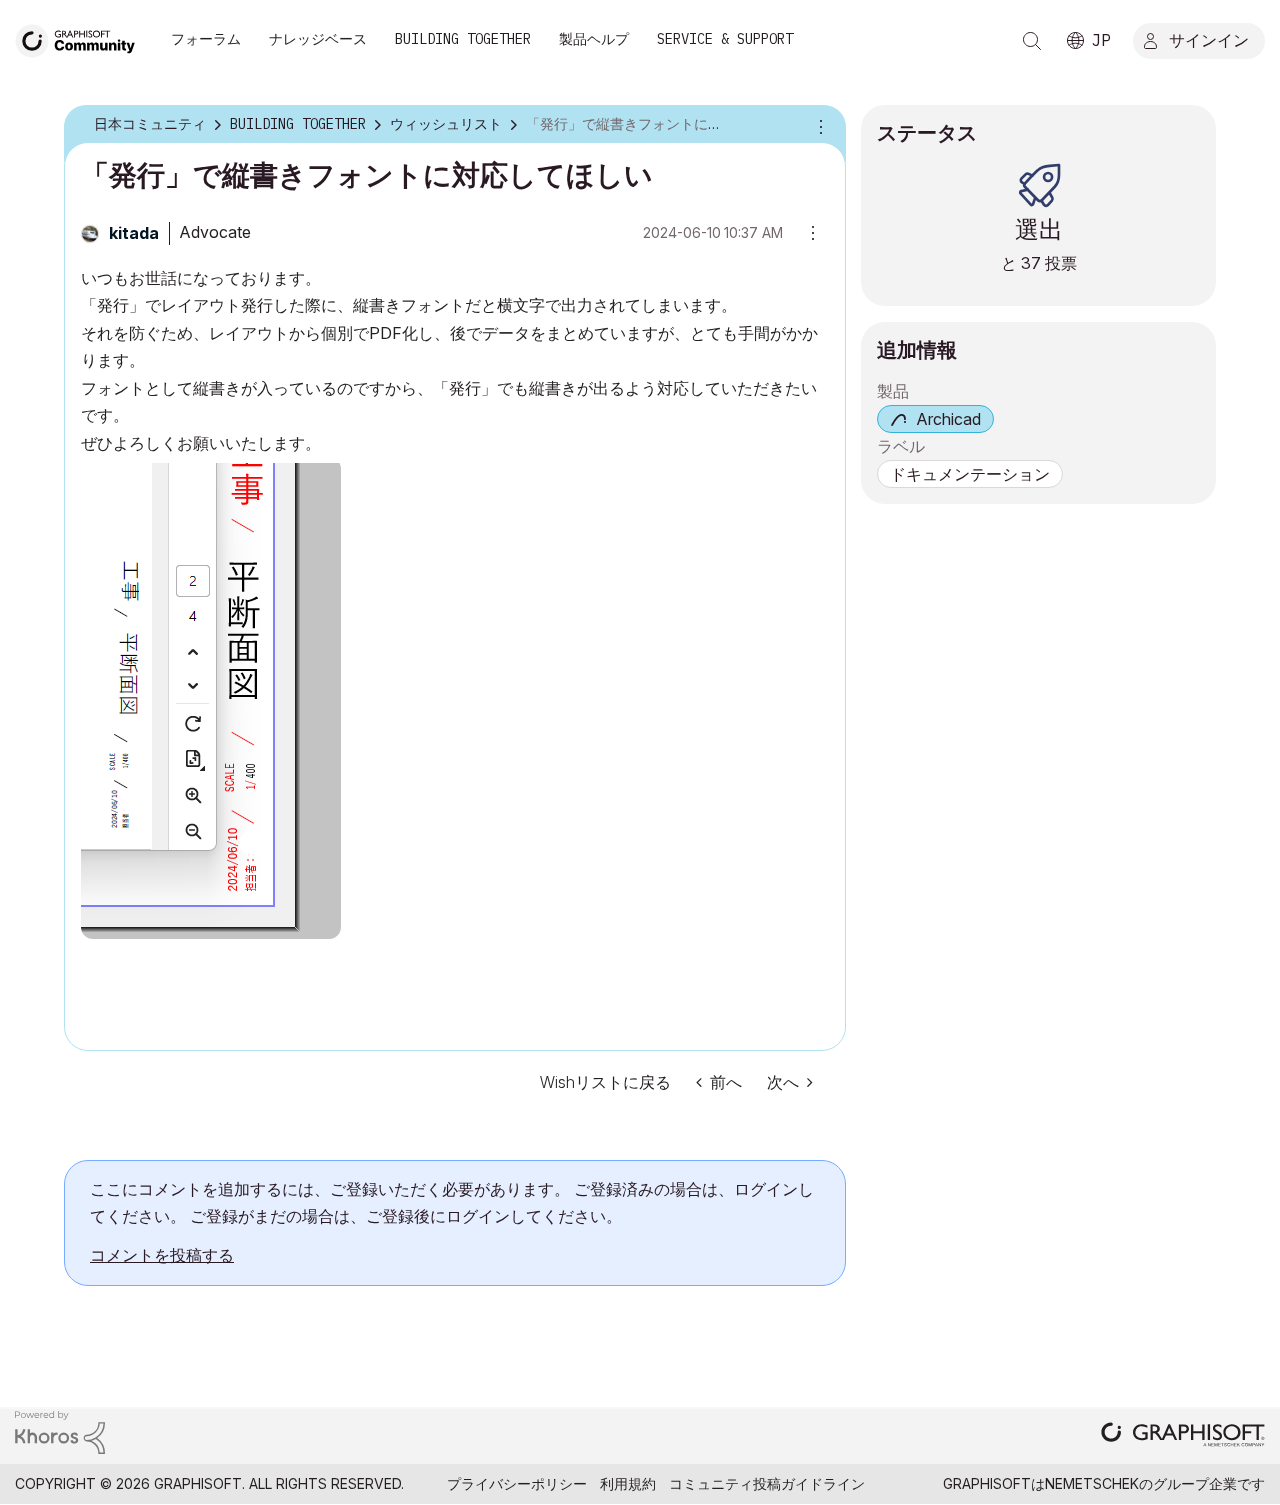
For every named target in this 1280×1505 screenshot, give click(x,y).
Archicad (948, 419)
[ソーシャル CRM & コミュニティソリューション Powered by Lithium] (60, 1430)
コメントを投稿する (162, 1255)
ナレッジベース (318, 39)
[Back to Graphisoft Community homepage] (82, 38)
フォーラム (206, 39)
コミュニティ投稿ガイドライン (767, 1483)
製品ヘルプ (594, 39)
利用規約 (628, 1483)
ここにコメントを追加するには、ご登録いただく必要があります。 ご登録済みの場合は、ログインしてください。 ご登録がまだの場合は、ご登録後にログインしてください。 (452, 1202)
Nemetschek (1092, 1483)
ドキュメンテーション (970, 474)
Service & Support (725, 39)
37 (1031, 263)
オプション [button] (818, 125)
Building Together (463, 39)
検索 (1032, 41)
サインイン (1209, 39)
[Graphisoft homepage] (1183, 1436)
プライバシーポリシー (517, 1483)
